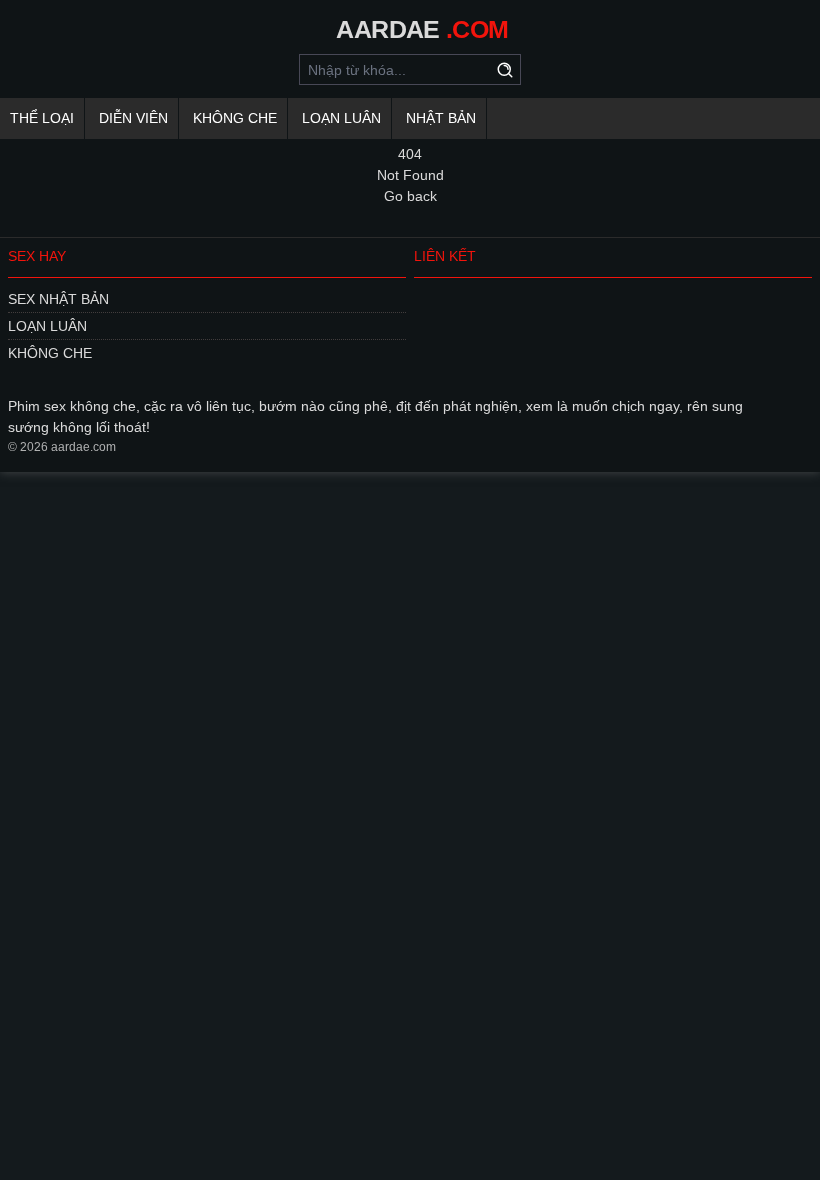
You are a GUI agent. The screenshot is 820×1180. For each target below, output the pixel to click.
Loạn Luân (341, 118)
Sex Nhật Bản (58, 299)
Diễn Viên (133, 118)
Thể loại (42, 118)
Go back (410, 196)
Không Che (235, 118)
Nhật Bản (441, 118)
